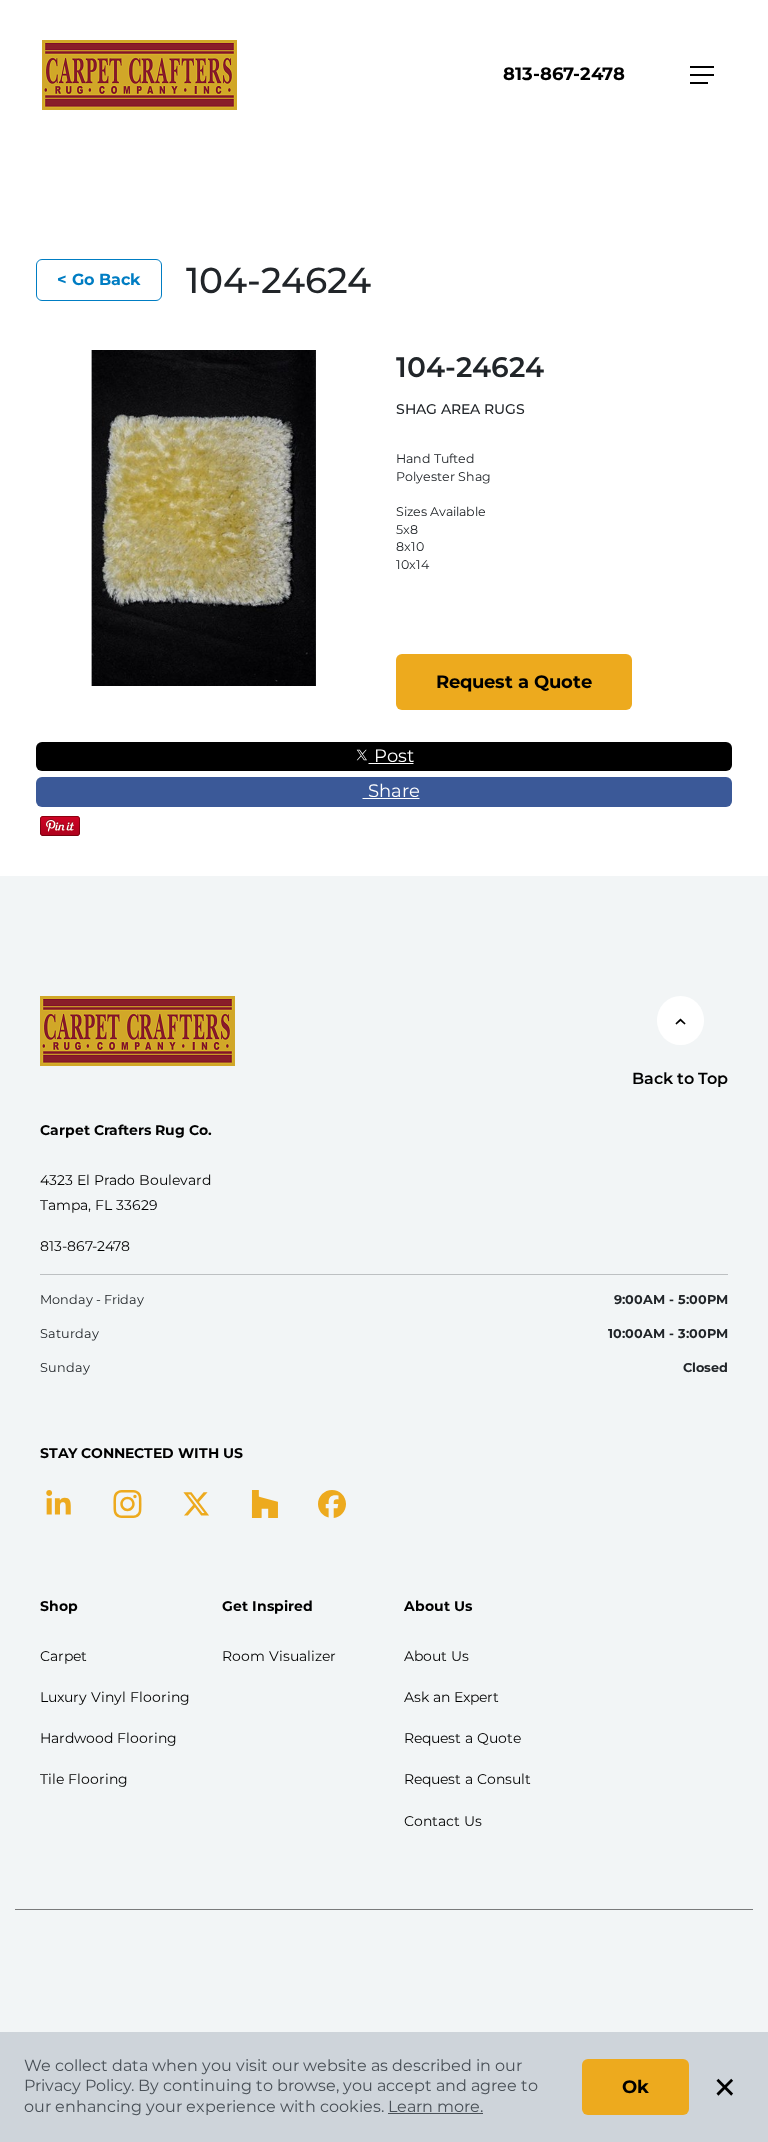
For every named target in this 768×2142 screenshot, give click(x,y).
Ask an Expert (451, 1697)
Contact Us (443, 1821)
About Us (436, 1656)
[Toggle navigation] (702, 75)
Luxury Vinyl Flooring (115, 1697)
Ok (635, 2087)
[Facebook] (332, 1502)
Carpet (63, 1656)
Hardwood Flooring (108, 1738)
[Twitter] (196, 1502)
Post (391, 756)
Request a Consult (467, 1779)
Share (391, 791)
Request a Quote (514, 682)
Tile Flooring (84, 1779)
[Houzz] (264, 1502)
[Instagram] (127, 1502)
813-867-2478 (564, 74)
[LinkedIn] (58, 1502)
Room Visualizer (279, 1656)
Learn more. (435, 2106)
